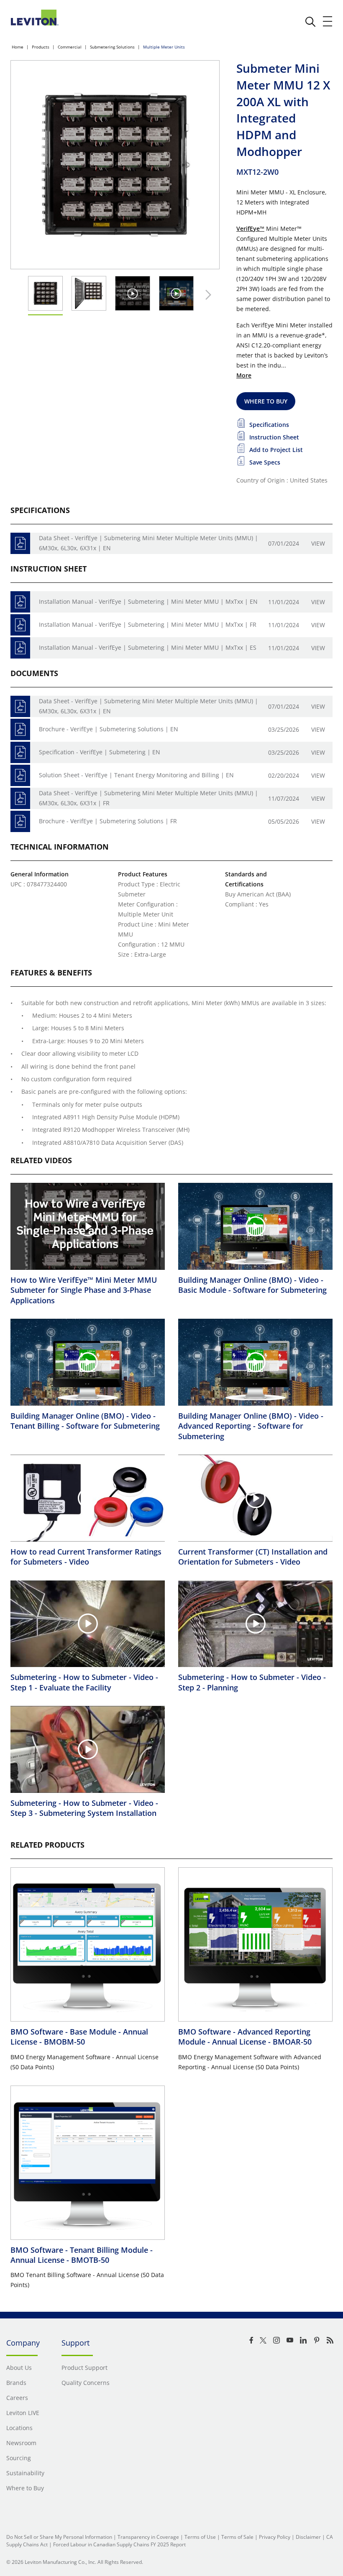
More (244, 375)
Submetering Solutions (112, 47)
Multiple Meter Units (164, 47)
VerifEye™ (250, 228)
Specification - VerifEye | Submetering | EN (100, 752)
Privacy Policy (275, 2537)
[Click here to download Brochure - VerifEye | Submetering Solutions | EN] (20, 729)
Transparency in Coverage (148, 2537)
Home (18, 47)
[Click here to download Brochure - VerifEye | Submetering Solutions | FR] (20, 821)
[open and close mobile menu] (328, 21)
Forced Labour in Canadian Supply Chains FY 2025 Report (119, 2544)
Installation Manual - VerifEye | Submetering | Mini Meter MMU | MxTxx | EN (148, 601)
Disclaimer (308, 2537)
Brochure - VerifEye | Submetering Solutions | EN (109, 729)
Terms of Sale (237, 2537)
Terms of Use (200, 2537)
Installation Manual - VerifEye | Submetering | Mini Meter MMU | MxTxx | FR (148, 624)
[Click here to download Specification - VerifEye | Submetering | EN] (20, 752)
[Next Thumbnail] (206, 295)
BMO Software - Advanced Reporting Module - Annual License (245, 2037)
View (318, 543)
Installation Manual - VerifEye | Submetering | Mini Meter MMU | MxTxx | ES (148, 647)
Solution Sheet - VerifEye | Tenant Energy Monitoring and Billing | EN (136, 775)
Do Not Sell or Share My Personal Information (59, 2537)
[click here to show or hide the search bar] (310, 22)
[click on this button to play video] (132, 293)
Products (41, 47)
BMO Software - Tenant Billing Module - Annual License (82, 2255)
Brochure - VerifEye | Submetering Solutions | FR (108, 821)
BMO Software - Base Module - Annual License (79, 2037)
